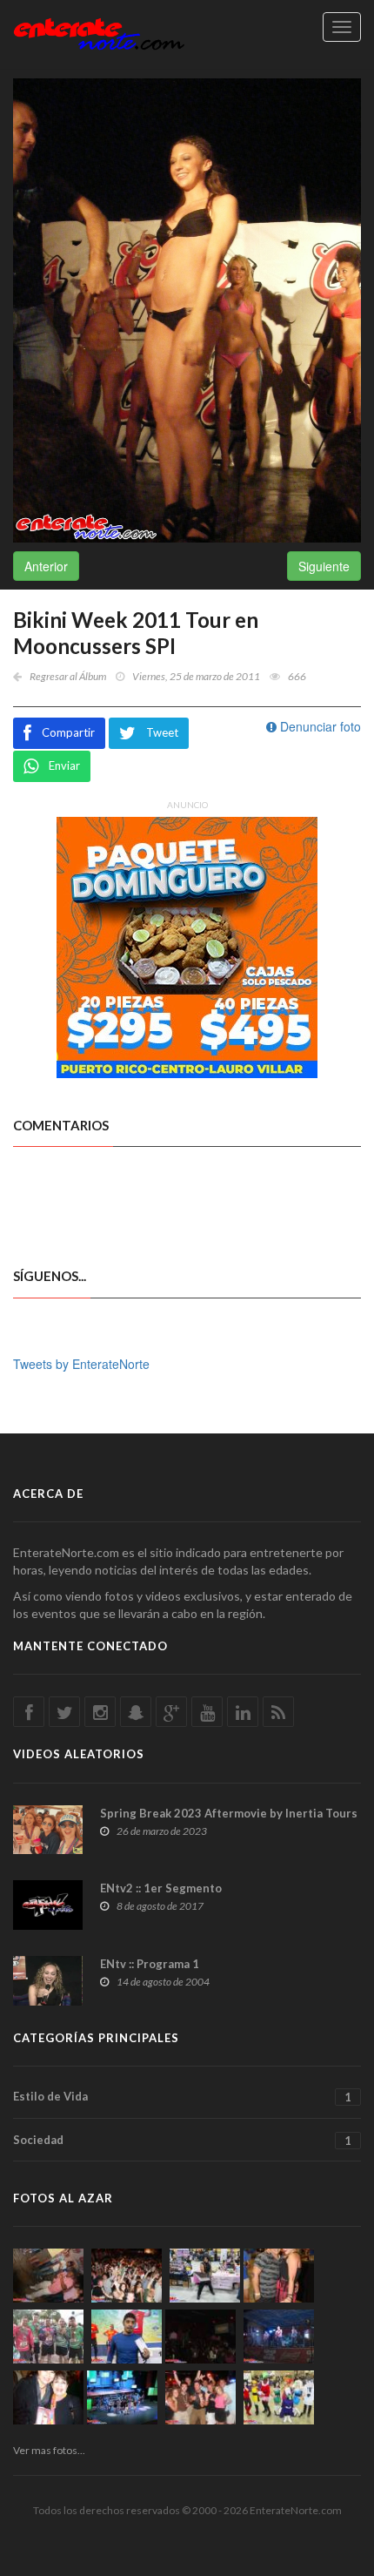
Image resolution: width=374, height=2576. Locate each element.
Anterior (46, 566)
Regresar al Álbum (68, 676)
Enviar (64, 765)
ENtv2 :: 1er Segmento (161, 1888)
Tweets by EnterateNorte (81, 1364)
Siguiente (324, 566)
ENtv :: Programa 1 (150, 1964)
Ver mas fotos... (49, 2450)
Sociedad (182, 2140)
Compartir (68, 732)
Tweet (162, 732)
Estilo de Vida (182, 2097)
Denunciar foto (319, 726)
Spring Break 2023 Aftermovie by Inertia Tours (229, 1813)
